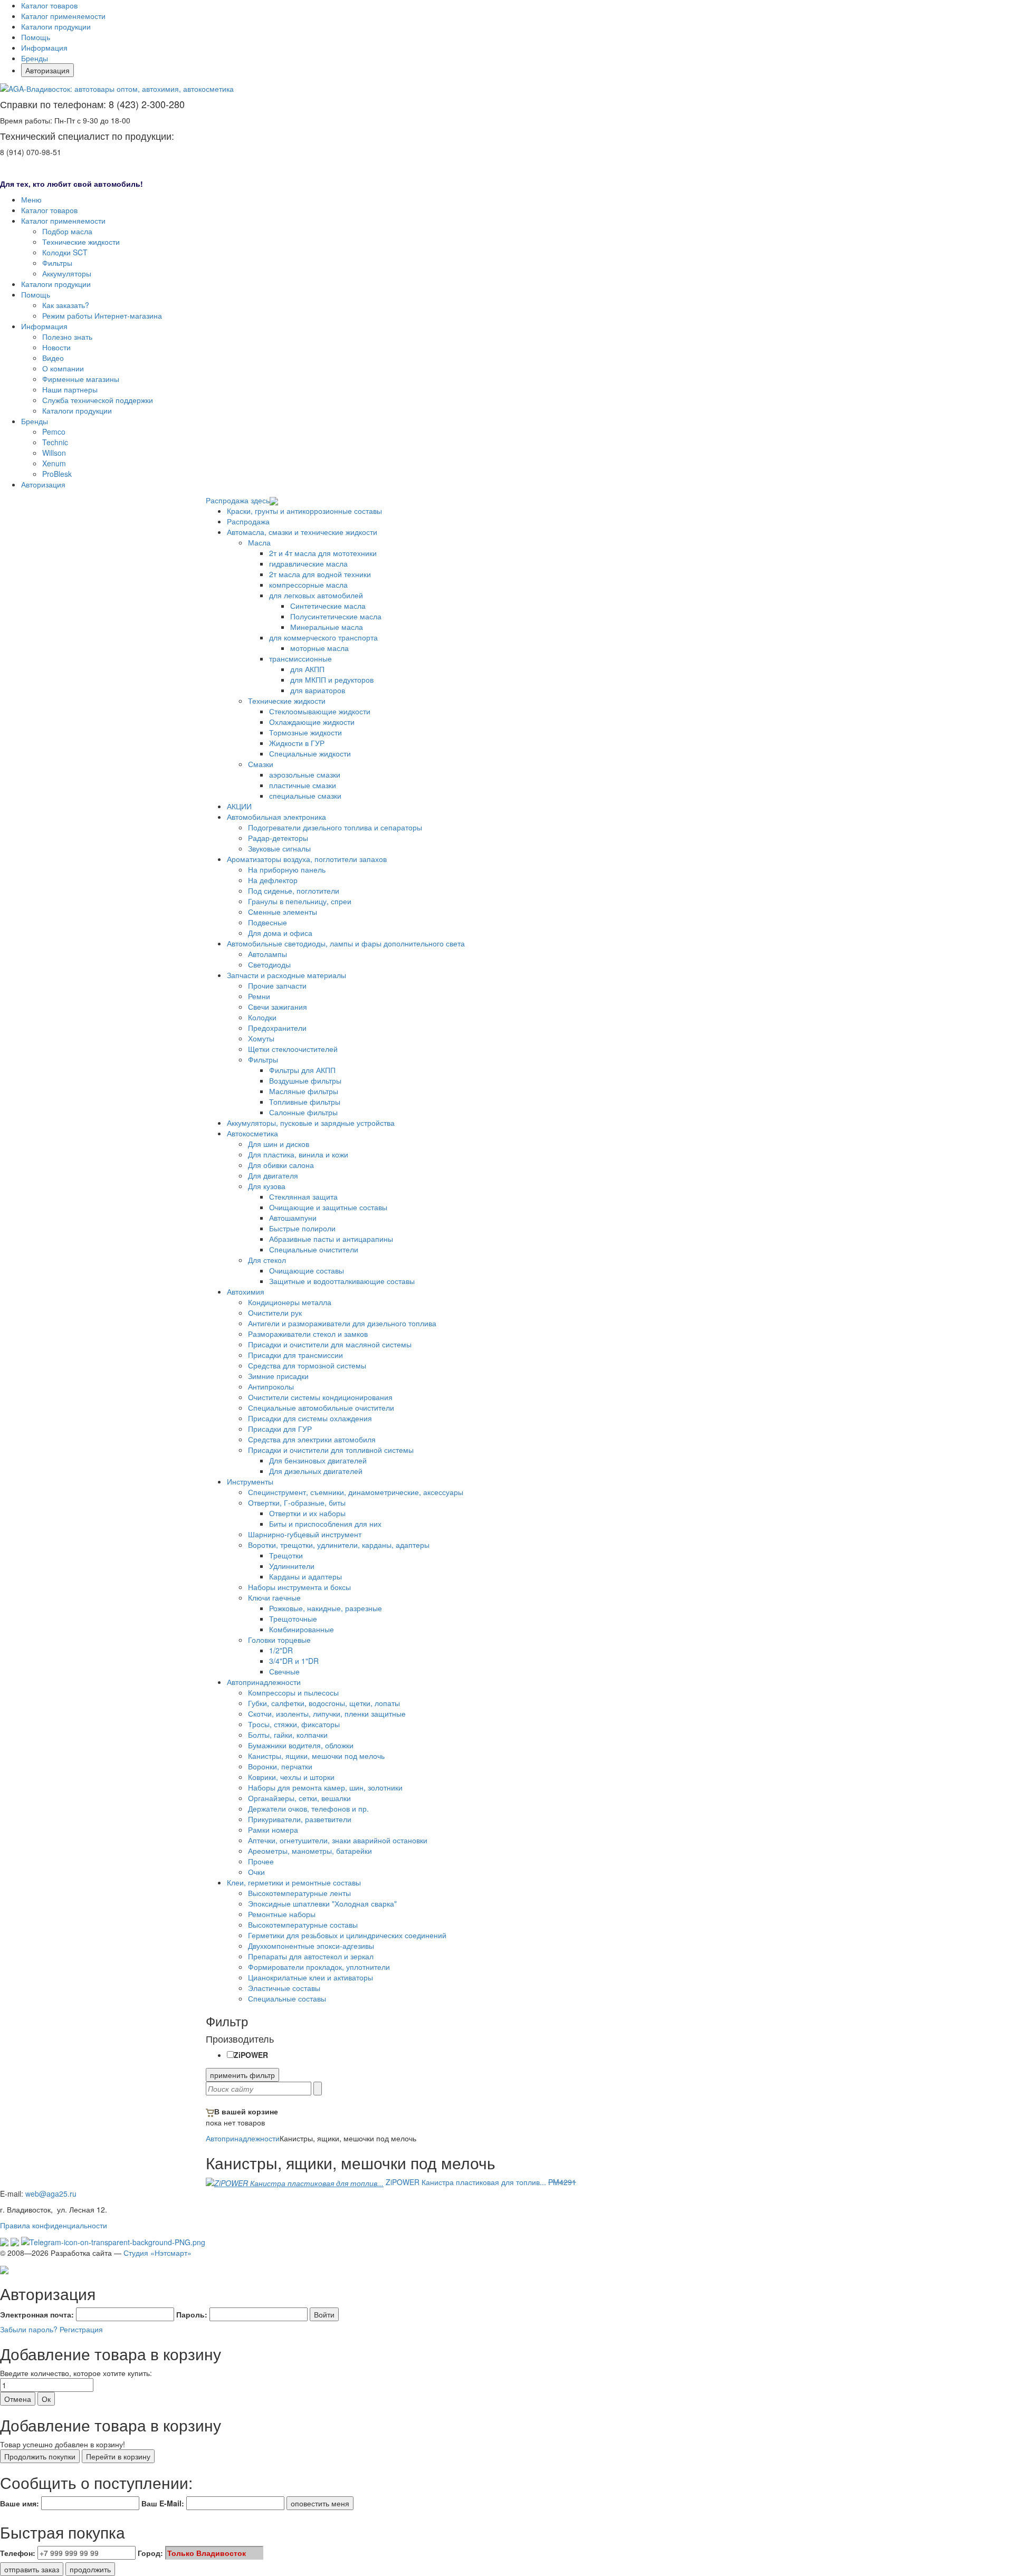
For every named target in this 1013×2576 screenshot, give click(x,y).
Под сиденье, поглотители (294, 890)
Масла (259, 542)
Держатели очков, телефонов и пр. (308, 1808)
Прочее (261, 1861)
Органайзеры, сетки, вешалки (299, 1798)
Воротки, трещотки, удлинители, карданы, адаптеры (339, 1545)
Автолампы (267, 954)
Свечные (284, 1671)
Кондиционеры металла (290, 1302)
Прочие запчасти (277, 985)
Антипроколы (271, 1386)
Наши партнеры (70, 389)
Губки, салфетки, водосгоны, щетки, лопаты (324, 1703)
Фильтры (57, 263)
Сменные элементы (283, 912)
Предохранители (277, 1028)
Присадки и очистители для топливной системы (331, 1450)
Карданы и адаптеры (305, 1576)
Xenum (54, 463)
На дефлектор (273, 880)
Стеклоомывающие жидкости (320, 711)
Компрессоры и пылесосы (293, 1692)
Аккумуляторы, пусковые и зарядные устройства (311, 1123)
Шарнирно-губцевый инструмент (305, 1534)
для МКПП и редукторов (332, 679)
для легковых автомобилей (316, 595)
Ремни (259, 996)
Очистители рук (275, 1313)
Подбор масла (67, 231)
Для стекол (267, 1260)
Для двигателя (273, 1175)
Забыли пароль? (29, 2329)
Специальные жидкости (310, 753)
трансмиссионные (300, 658)
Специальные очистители (314, 1249)
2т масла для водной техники (320, 574)
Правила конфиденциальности (54, 2225)
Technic (55, 442)
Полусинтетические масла (336, 616)
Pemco (54, 432)
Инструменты (250, 1481)
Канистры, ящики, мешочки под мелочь (316, 1756)
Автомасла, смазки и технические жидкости (302, 532)
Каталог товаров (49, 5)
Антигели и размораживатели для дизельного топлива (342, 1323)
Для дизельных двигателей (316, 1471)
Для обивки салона (281, 1165)
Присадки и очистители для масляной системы (330, 1344)
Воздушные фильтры (305, 1080)
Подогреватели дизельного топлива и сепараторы (335, 827)
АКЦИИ (239, 806)
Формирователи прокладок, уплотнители (319, 1967)
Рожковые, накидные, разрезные (326, 1608)
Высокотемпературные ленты (299, 1893)
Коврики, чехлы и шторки (291, 1777)
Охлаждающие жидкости (312, 722)
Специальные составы (287, 1998)
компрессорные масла (308, 585)
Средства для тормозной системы (307, 1365)
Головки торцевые (279, 1640)
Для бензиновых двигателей (318, 1460)
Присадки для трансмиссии (295, 1355)
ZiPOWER (251, 2055)
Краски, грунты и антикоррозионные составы (304, 511)
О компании (63, 368)
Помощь (36, 37)
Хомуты (261, 1038)
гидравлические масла (308, 563)
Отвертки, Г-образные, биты (297, 1502)
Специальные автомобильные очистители (321, 1407)
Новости (56, 347)
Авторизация (47, 70)
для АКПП (307, 669)
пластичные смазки (303, 785)
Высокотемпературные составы (303, 1924)
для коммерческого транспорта (323, 637)
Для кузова (267, 1186)
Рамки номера (273, 1830)
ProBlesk (57, 474)
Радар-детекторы (278, 838)
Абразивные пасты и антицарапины (331, 1239)
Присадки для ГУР (280, 1429)
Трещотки (286, 1555)
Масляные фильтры (304, 1091)
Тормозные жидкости (305, 732)
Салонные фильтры (303, 1112)
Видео (53, 358)
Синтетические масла (328, 606)
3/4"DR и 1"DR (294, 1661)
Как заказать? (66, 305)
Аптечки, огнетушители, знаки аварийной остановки (338, 1840)
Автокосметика (252, 1133)
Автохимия (246, 1291)
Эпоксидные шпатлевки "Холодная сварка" (322, 1903)
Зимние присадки (278, 1376)
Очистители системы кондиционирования (320, 1397)
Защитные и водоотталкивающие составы (342, 1281)
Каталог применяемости (63, 16)
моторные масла (319, 648)
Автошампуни (293, 1218)
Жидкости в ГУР (297, 743)
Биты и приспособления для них (325, 1524)
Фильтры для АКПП (302, 1070)
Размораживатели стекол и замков (308, 1334)
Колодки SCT (65, 252)
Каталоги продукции (56, 26)
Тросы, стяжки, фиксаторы (294, 1724)
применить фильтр (242, 2075)
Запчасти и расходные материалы (286, 975)
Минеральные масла (327, 627)
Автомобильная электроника (276, 817)
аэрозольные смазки (305, 774)
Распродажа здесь (238, 500)
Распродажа (248, 521)
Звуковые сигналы (279, 848)
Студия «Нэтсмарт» (157, 2253)
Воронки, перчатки (280, 1766)
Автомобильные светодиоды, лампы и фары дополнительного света (346, 943)
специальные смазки (305, 796)
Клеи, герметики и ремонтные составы (294, 1882)
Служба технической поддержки (98, 400)
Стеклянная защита (303, 1196)
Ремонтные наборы (282, 1914)
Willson (54, 453)
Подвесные (267, 922)
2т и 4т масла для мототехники (323, 553)
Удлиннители (292, 1566)
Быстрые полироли (302, 1228)
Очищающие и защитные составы (328, 1207)
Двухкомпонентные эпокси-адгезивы (311, 1946)
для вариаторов (318, 690)
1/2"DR (281, 1650)
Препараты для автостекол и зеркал (311, 1956)
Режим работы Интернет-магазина (102, 315)
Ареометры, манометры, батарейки (310, 1851)
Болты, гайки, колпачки (288, 1735)
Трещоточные (293, 1619)
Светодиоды (269, 964)
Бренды (35, 58)
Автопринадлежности (264, 1682)
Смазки (261, 764)
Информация (44, 47)
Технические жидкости (81, 242)
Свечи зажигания (278, 1007)
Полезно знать (67, 337)
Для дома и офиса (280, 933)
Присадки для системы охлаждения (310, 1418)
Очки (256, 1872)
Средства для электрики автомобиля (312, 1439)
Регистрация (81, 2329)
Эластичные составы (284, 1988)
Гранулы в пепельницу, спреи (300, 901)
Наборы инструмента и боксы (299, 1587)
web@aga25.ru (51, 2194)
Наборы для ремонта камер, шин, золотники (325, 1787)
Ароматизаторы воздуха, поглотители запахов (307, 859)
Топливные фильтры (305, 1102)
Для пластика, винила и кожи (298, 1154)
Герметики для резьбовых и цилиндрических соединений (347, 1935)
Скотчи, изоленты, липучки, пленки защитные (327, 1713)
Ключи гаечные (274, 1597)
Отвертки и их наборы (307, 1513)
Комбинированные (302, 1629)
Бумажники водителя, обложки (301, 1745)
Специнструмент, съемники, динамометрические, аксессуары (356, 1492)
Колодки (262, 1017)
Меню (31, 199)
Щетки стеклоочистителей (293, 1049)
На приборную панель (287, 869)
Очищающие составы (307, 1270)
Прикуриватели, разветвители (300, 1819)
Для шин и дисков (279, 1144)
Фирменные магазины (81, 379)
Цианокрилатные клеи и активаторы (310, 1977)
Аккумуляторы (67, 273)
